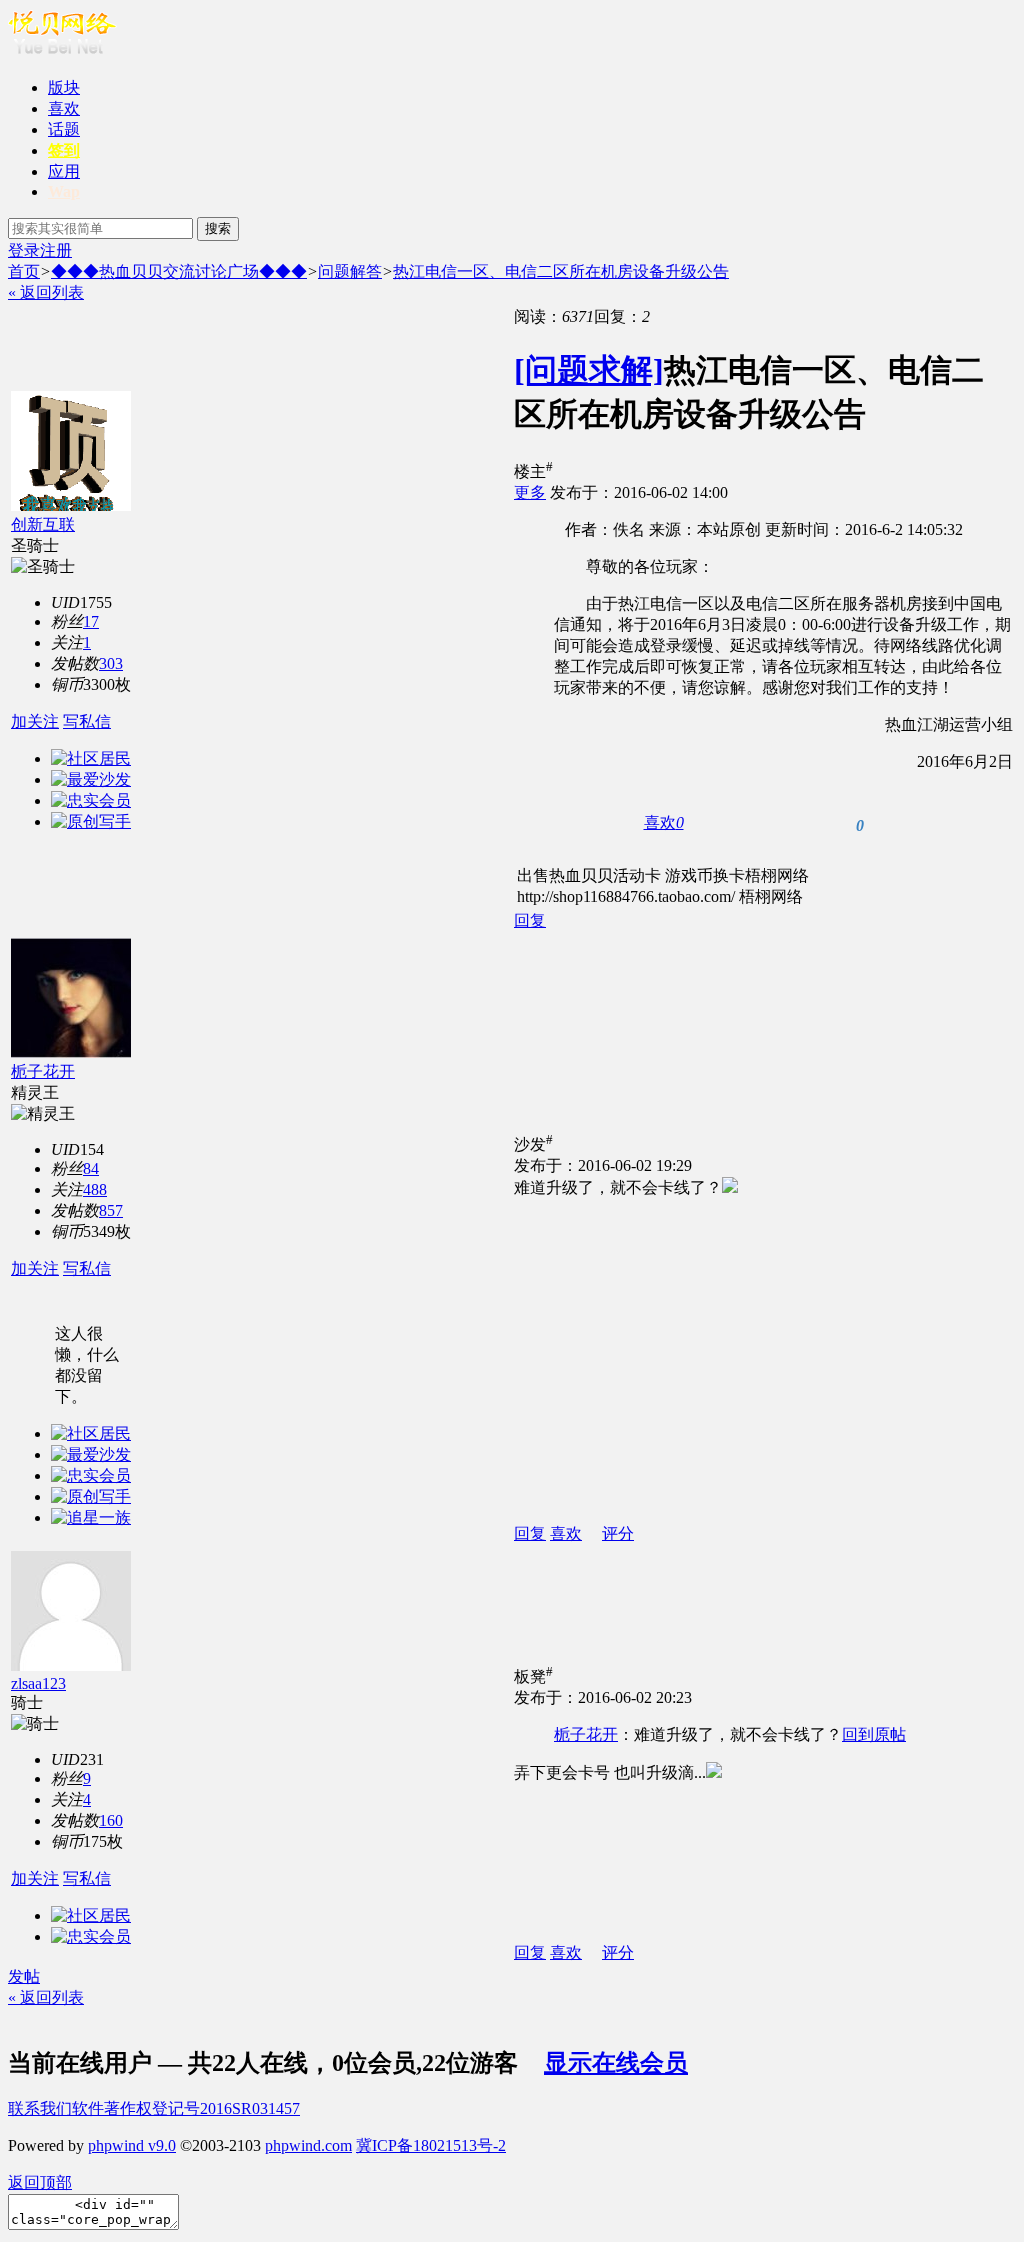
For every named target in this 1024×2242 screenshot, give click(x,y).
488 (95, 1189)
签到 (64, 150)
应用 (64, 171)
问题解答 (350, 271)
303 (111, 663)
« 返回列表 (46, 292)
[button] (664, 823)
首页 (24, 271)
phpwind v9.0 (132, 2145)
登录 (24, 250)
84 (91, 1168)
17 (91, 621)
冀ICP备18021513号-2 (431, 2145)
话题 (64, 129)
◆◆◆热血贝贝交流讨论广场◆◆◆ (179, 271)
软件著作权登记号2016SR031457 (186, 2108)
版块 (64, 87)
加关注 (35, 721)
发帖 (24, 1976)
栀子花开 (43, 1071)
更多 (530, 492)
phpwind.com (308, 2145)
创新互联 (43, 524)
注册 (56, 250)
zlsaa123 (38, 1683)
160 (111, 1820)
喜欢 (64, 108)
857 (111, 1210)
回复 (530, 920)
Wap (64, 191)
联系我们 (40, 2108)
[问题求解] (589, 370)
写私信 (87, 721)
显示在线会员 (616, 2063)
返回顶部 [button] (40, 2182)
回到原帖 (874, 1734)
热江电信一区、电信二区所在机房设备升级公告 (561, 271)
